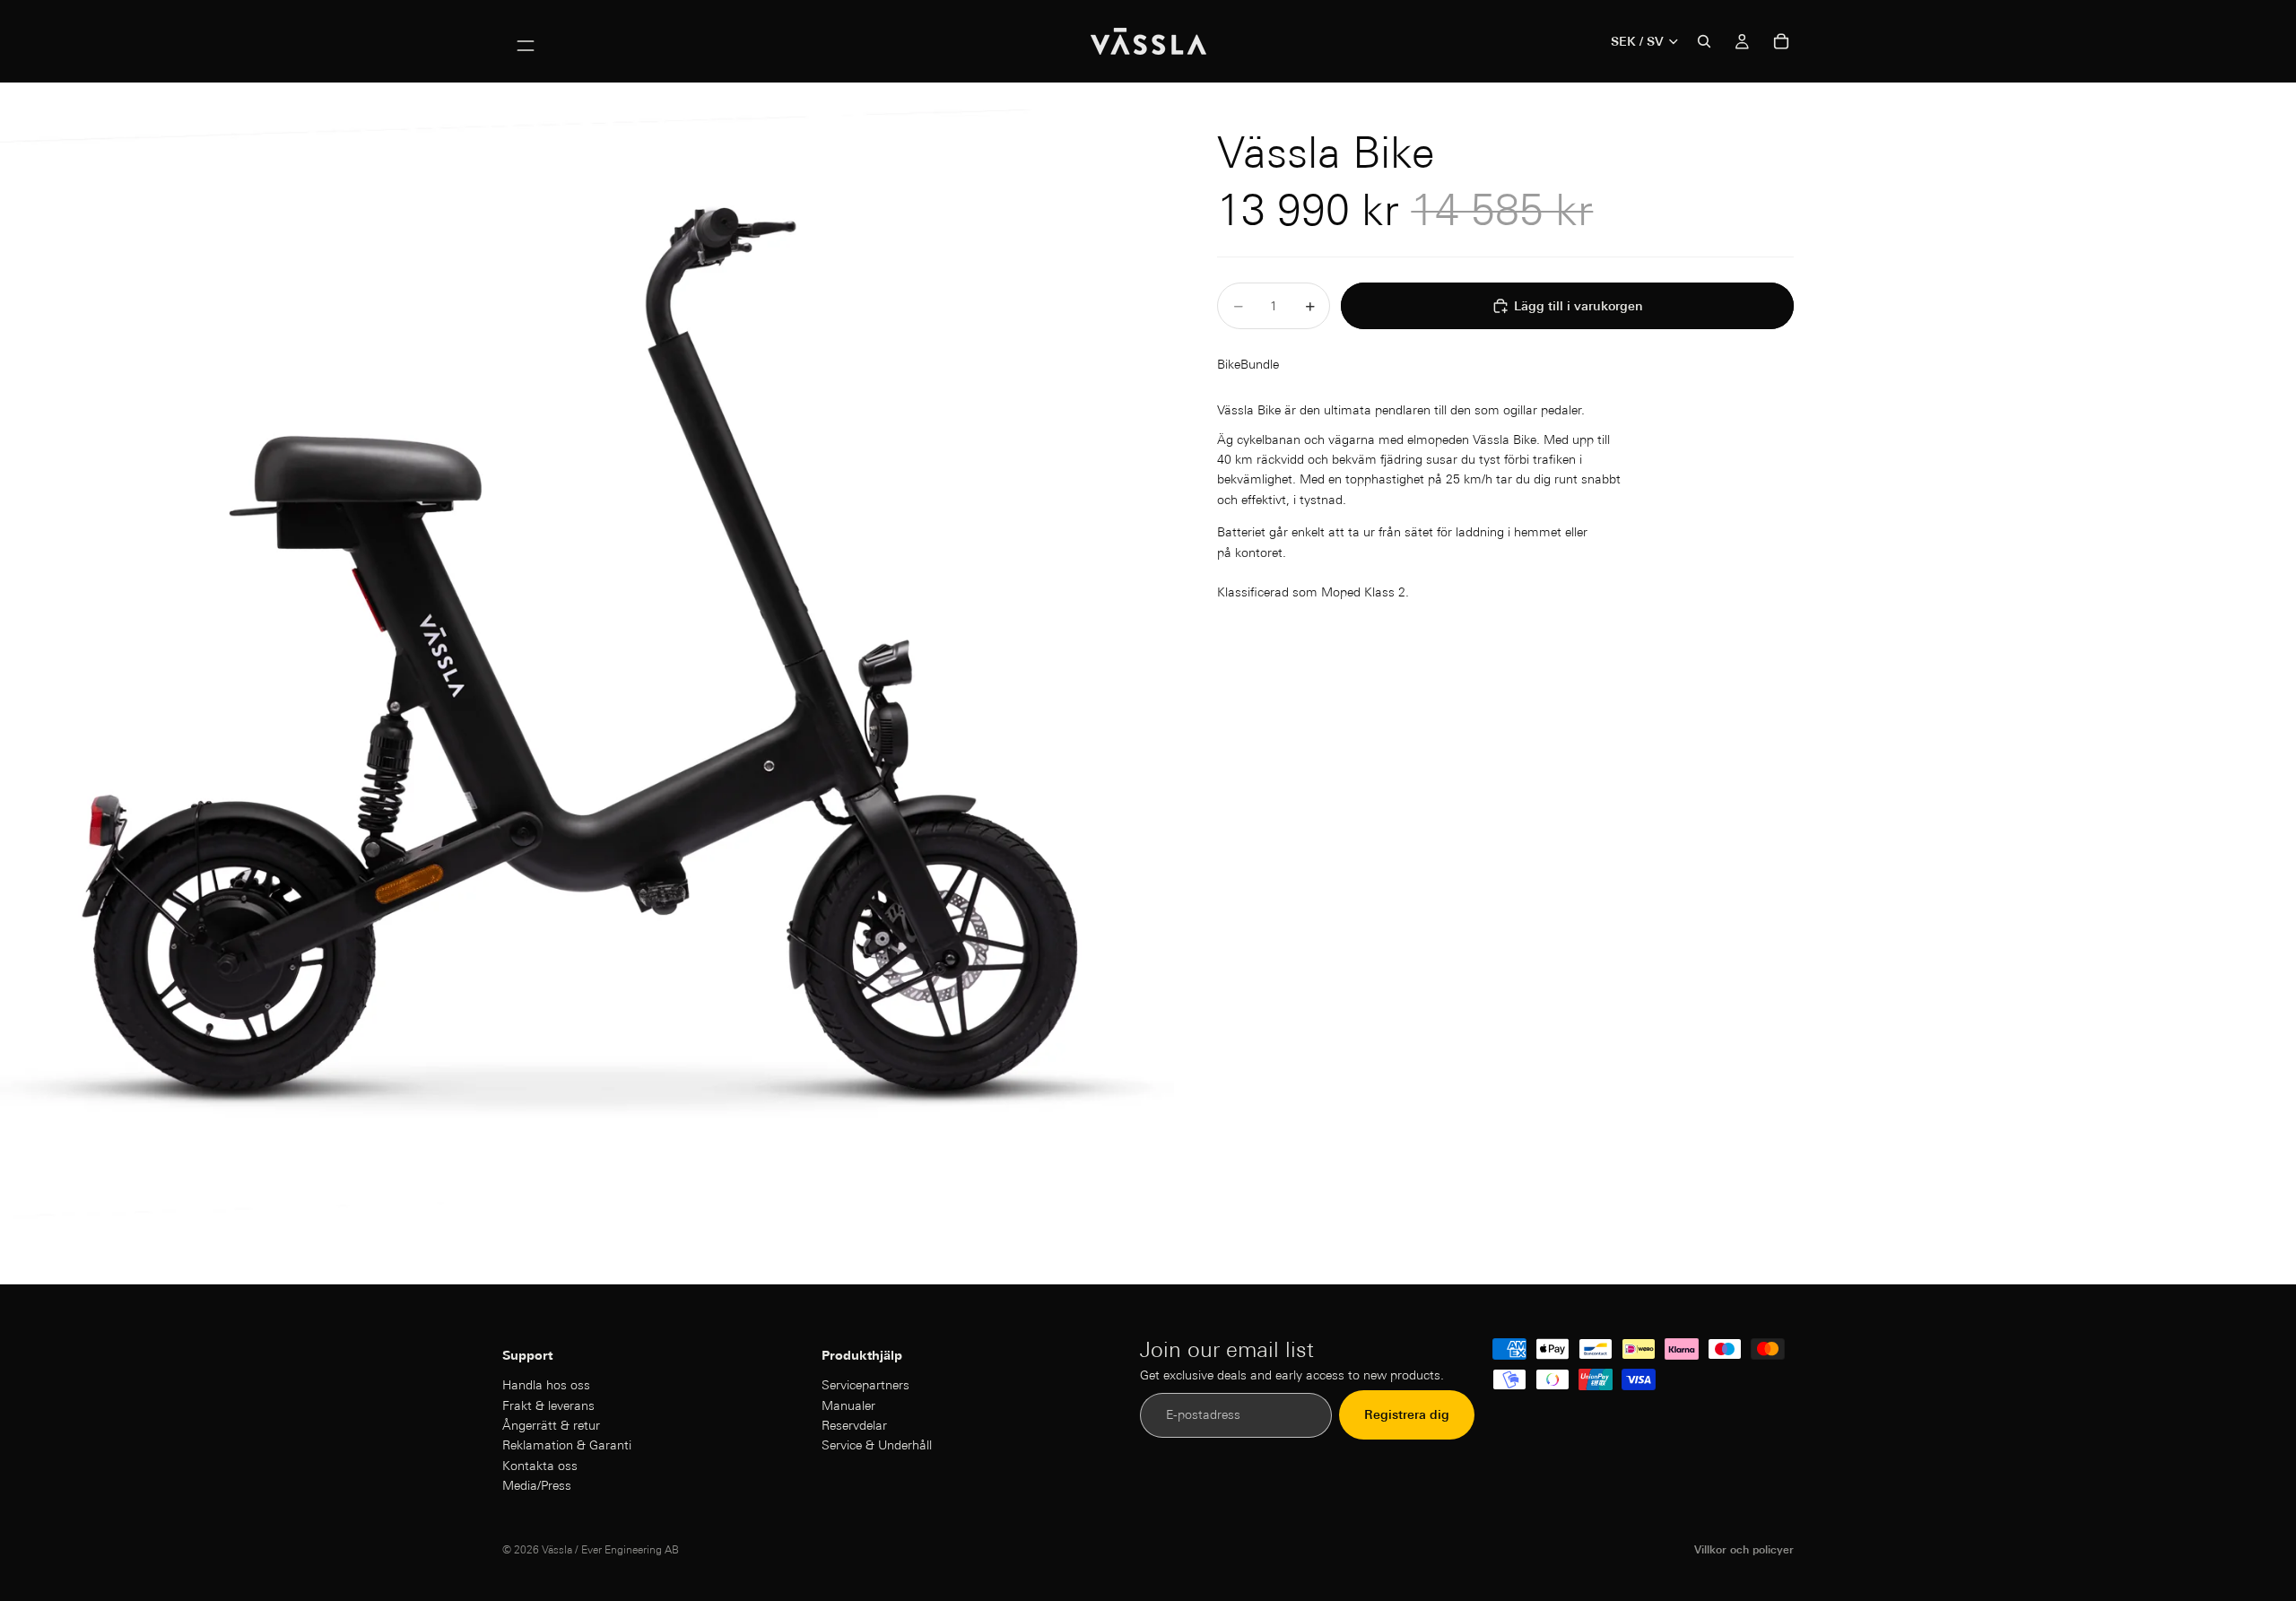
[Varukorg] (1781, 41)
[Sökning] (1704, 41)
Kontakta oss (540, 1466)
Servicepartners (865, 1386)
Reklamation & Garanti (567, 1446)
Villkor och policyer (1744, 1549)
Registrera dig (1407, 1415)
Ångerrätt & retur (551, 1425)
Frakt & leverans (548, 1405)
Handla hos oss (546, 1386)
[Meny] (526, 41)
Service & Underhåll (877, 1446)
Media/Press (537, 1486)
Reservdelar (854, 1425)
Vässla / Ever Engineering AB (610, 1549)
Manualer (848, 1405)
